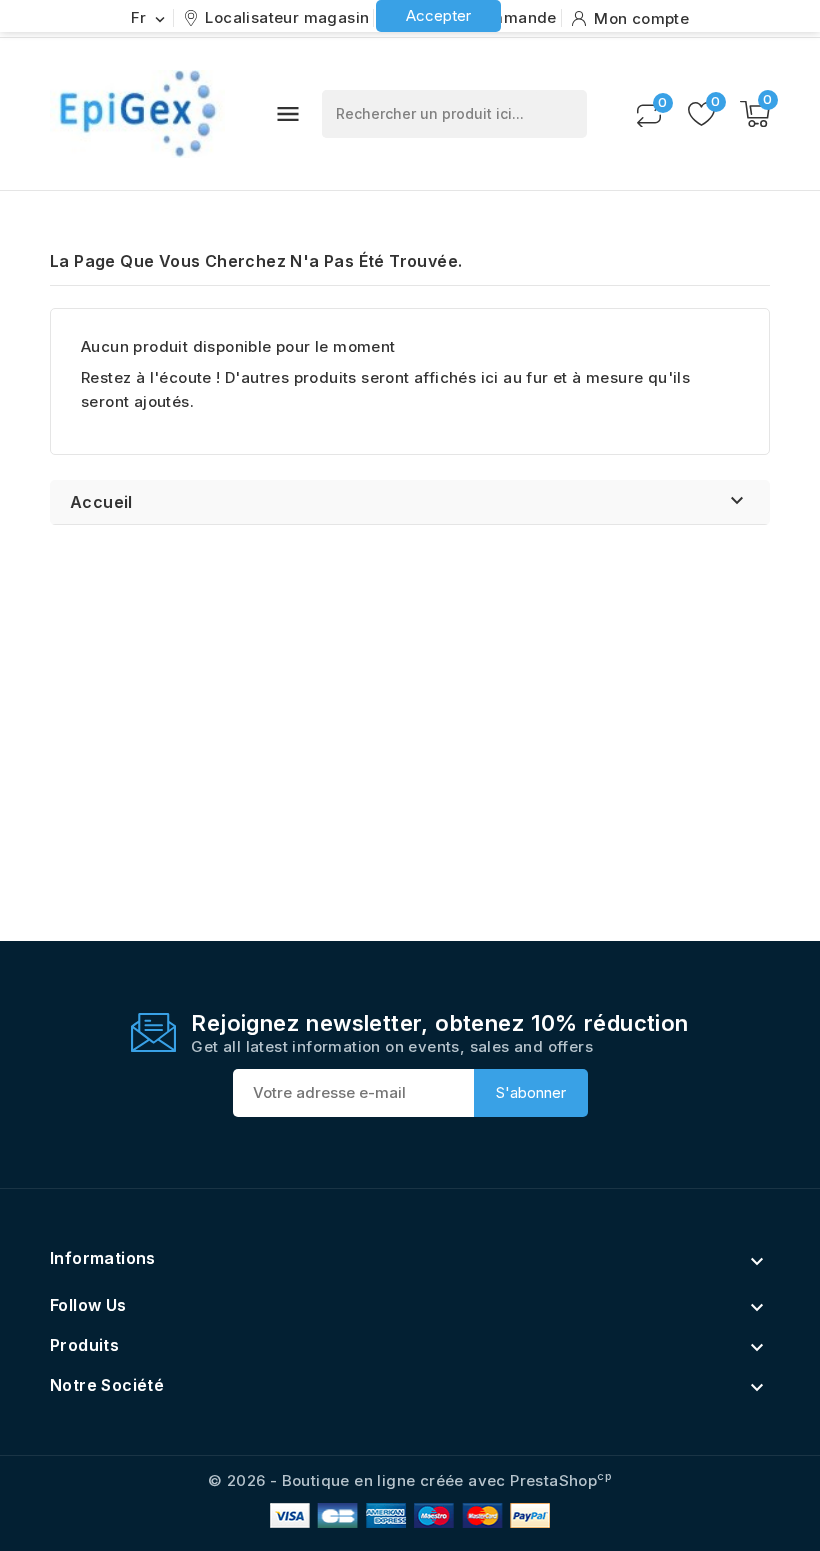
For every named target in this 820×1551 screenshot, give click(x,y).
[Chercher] (562, 114)
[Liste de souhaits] (701, 113)
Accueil (101, 502)
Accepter (438, 15)
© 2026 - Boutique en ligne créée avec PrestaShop (410, 1480)
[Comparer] (649, 114)
